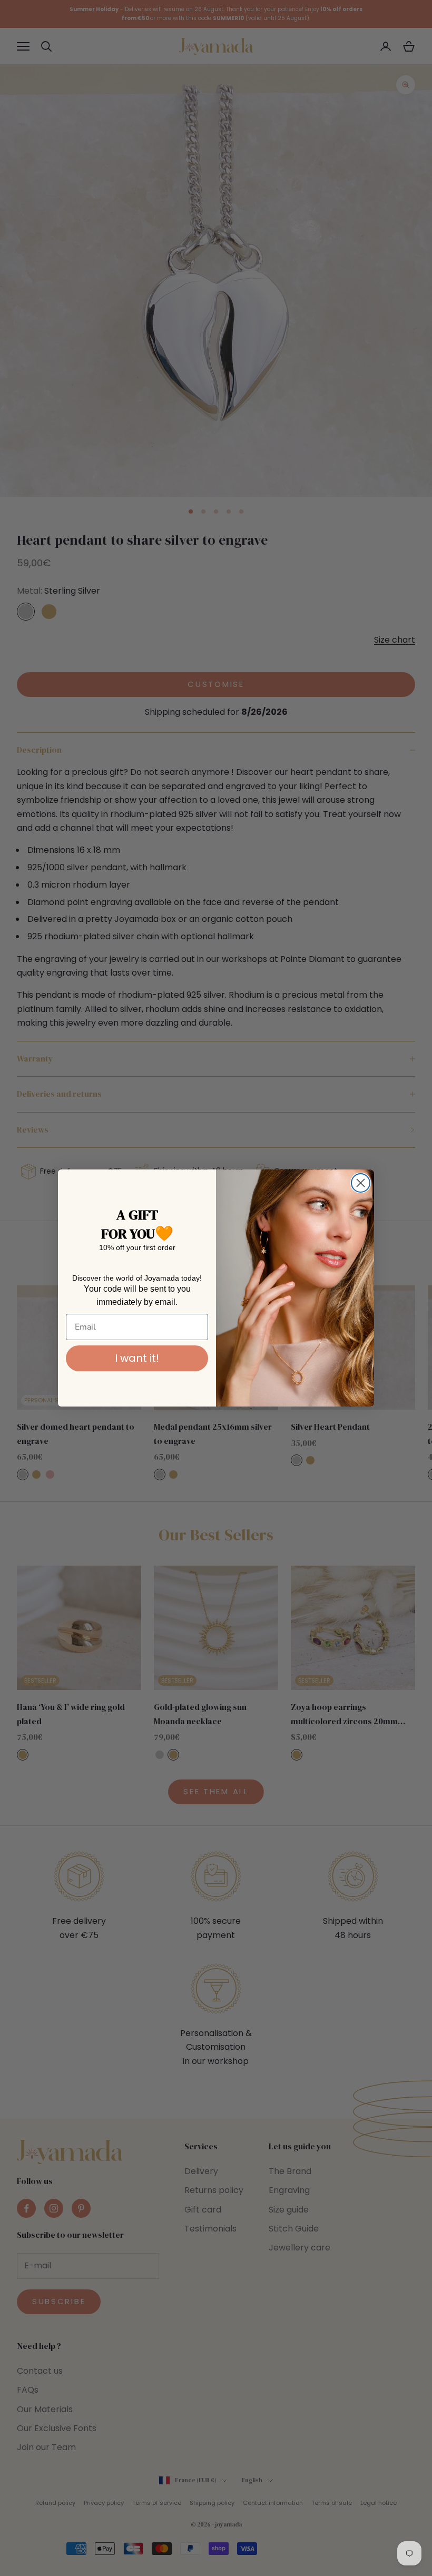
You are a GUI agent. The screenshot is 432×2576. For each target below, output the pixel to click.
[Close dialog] (361, 1183)
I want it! (137, 1358)
